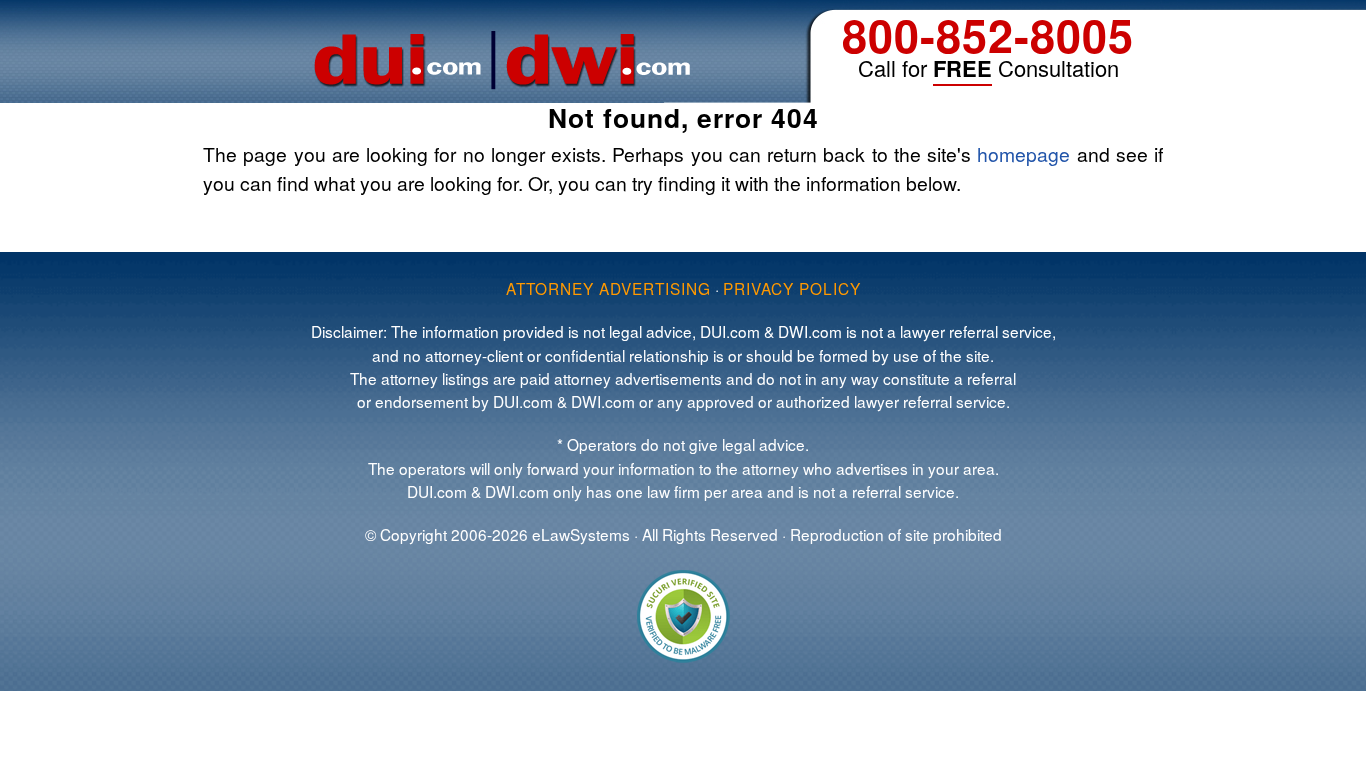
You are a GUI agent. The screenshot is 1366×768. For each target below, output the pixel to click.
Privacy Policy (792, 288)
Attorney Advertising (608, 288)
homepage (1023, 153)
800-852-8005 (988, 34)
